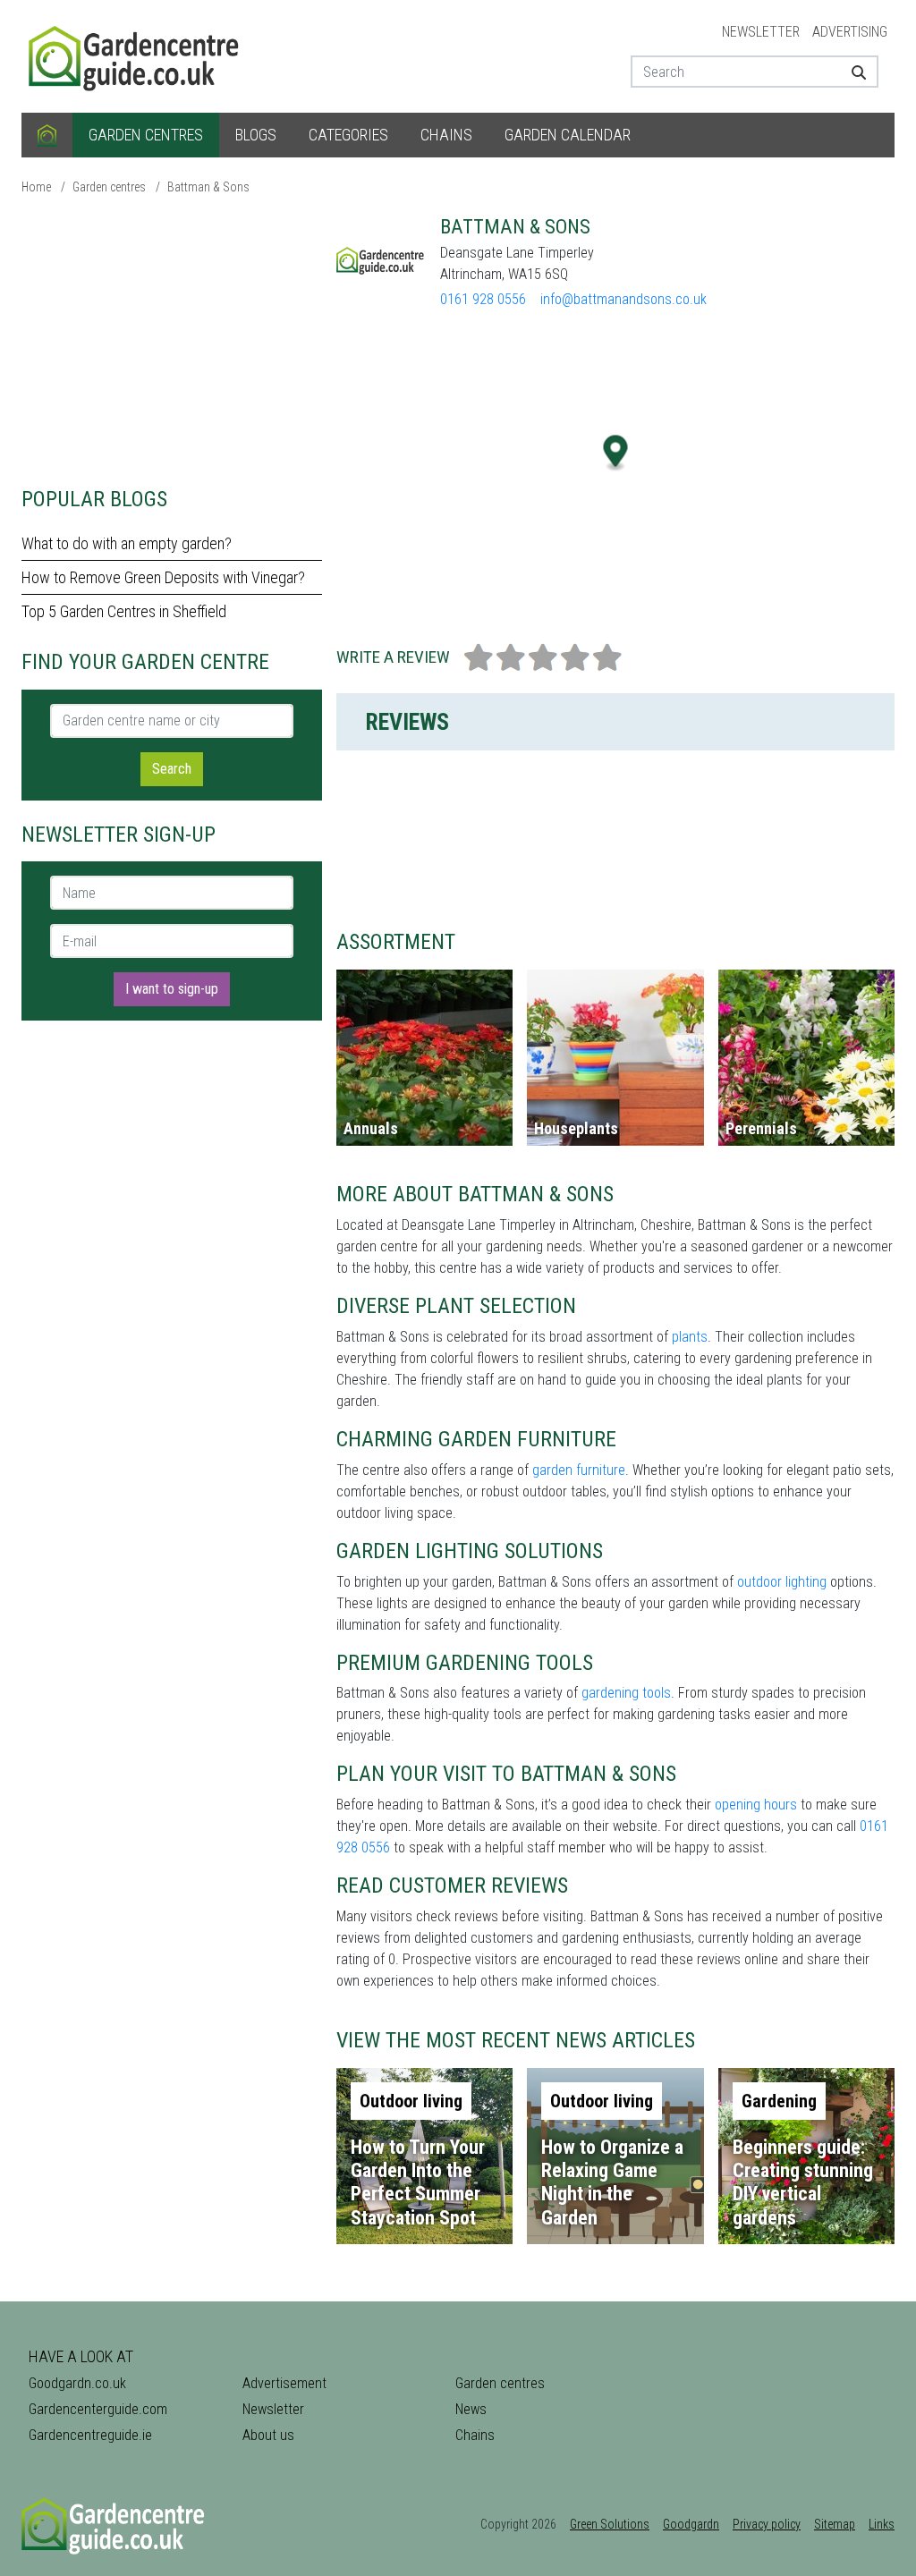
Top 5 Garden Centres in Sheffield (124, 611)
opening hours (756, 1805)
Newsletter (761, 32)
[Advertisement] (172, 340)
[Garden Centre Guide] (136, 55)
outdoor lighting (782, 1582)
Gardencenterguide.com (98, 2409)
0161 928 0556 (483, 299)
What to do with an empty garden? (127, 543)
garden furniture (579, 1470)
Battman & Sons (208, 187)
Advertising (850, 32)
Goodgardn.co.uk (77, 2383)
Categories (348, 135)
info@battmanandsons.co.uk (623, 299)
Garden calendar (568, 135)
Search (172, 769)
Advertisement (284, 2383)
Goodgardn (691, 2524)
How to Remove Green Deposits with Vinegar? (163, 577)
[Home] (47, 135)
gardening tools (626, 1693)
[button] (616, 453)
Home (36, 187)
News (471, 2409)
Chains (446, 135)
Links (882, 2524)
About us (268, 2435)
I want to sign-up (172, 989)
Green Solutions (610, 2524)
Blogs (256, 135)
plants (690, 1337)
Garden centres (146, 135)
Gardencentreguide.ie (90, 2435)
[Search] (858, 72)
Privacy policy (767, 2524)
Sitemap (835, 2524)
